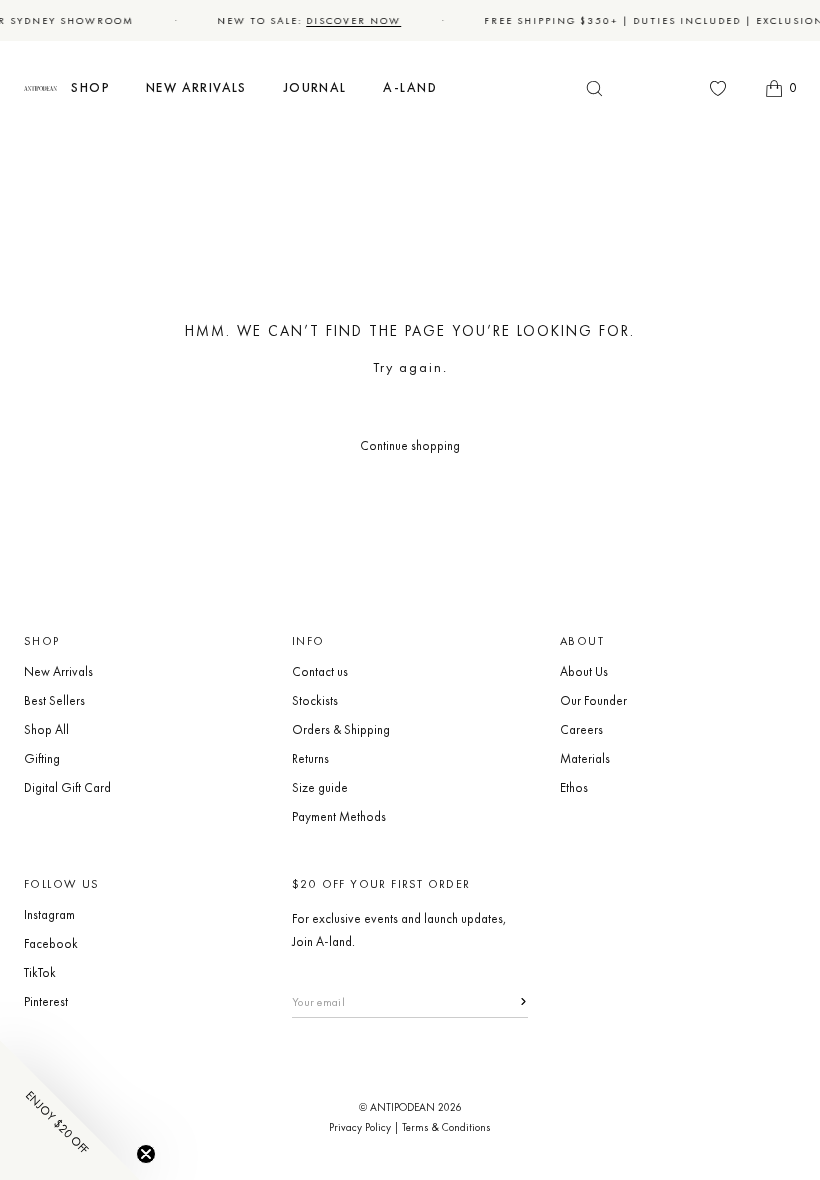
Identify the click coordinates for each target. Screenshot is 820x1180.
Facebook (51, 943)
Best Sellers (54, 700)
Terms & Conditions (446, 1127)
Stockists (315, 700)
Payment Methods (339, 816)
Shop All (46, 729)
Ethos (574, 787)
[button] (90, 88)
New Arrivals (58, 671)
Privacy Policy (360, 1127)
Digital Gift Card (67, 787)
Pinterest (46, 1001)
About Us (584, 671)
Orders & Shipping (341, 729)
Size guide (320, 787)
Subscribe (511, 1001)
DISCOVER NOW (350, 20)
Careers (581, 729)
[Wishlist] (718, 88)
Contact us (320, 671)
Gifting (42, 758)
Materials (585, 758)
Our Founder (593, 700)
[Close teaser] (146, 1154)
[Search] (594, 88)
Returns (310, 758)
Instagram (49, 914)
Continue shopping (410, 445)
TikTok (40, 972)
